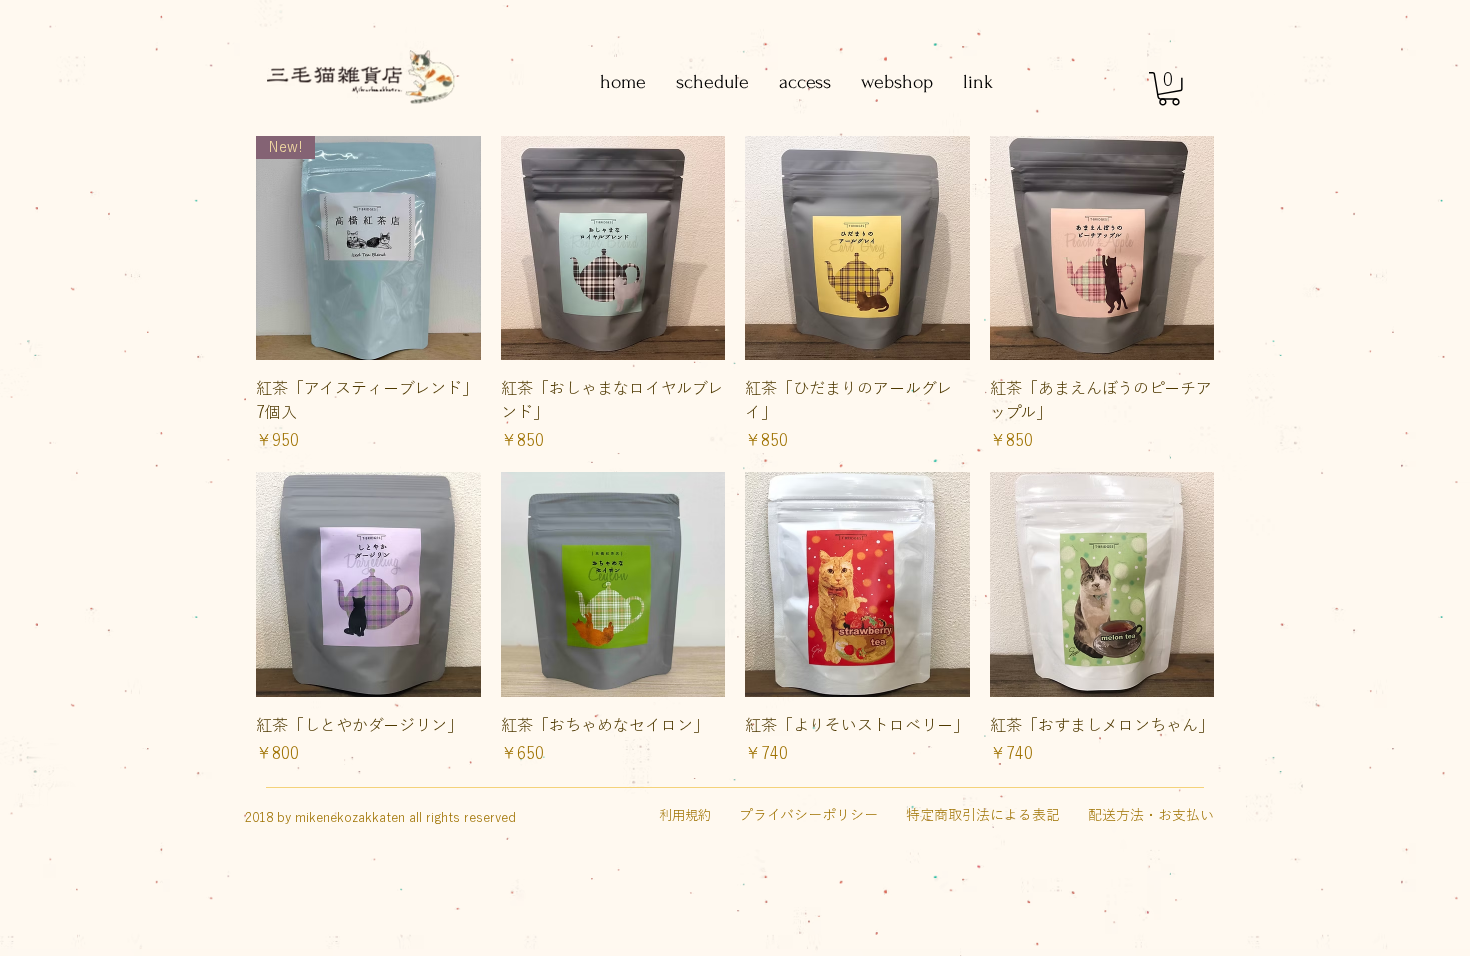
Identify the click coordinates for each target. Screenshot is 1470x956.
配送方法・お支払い (1151, 815)
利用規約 (685, 815)
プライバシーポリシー (808, 815)
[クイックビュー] (613, 248)
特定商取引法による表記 (983, 815)
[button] (1169, 89)
